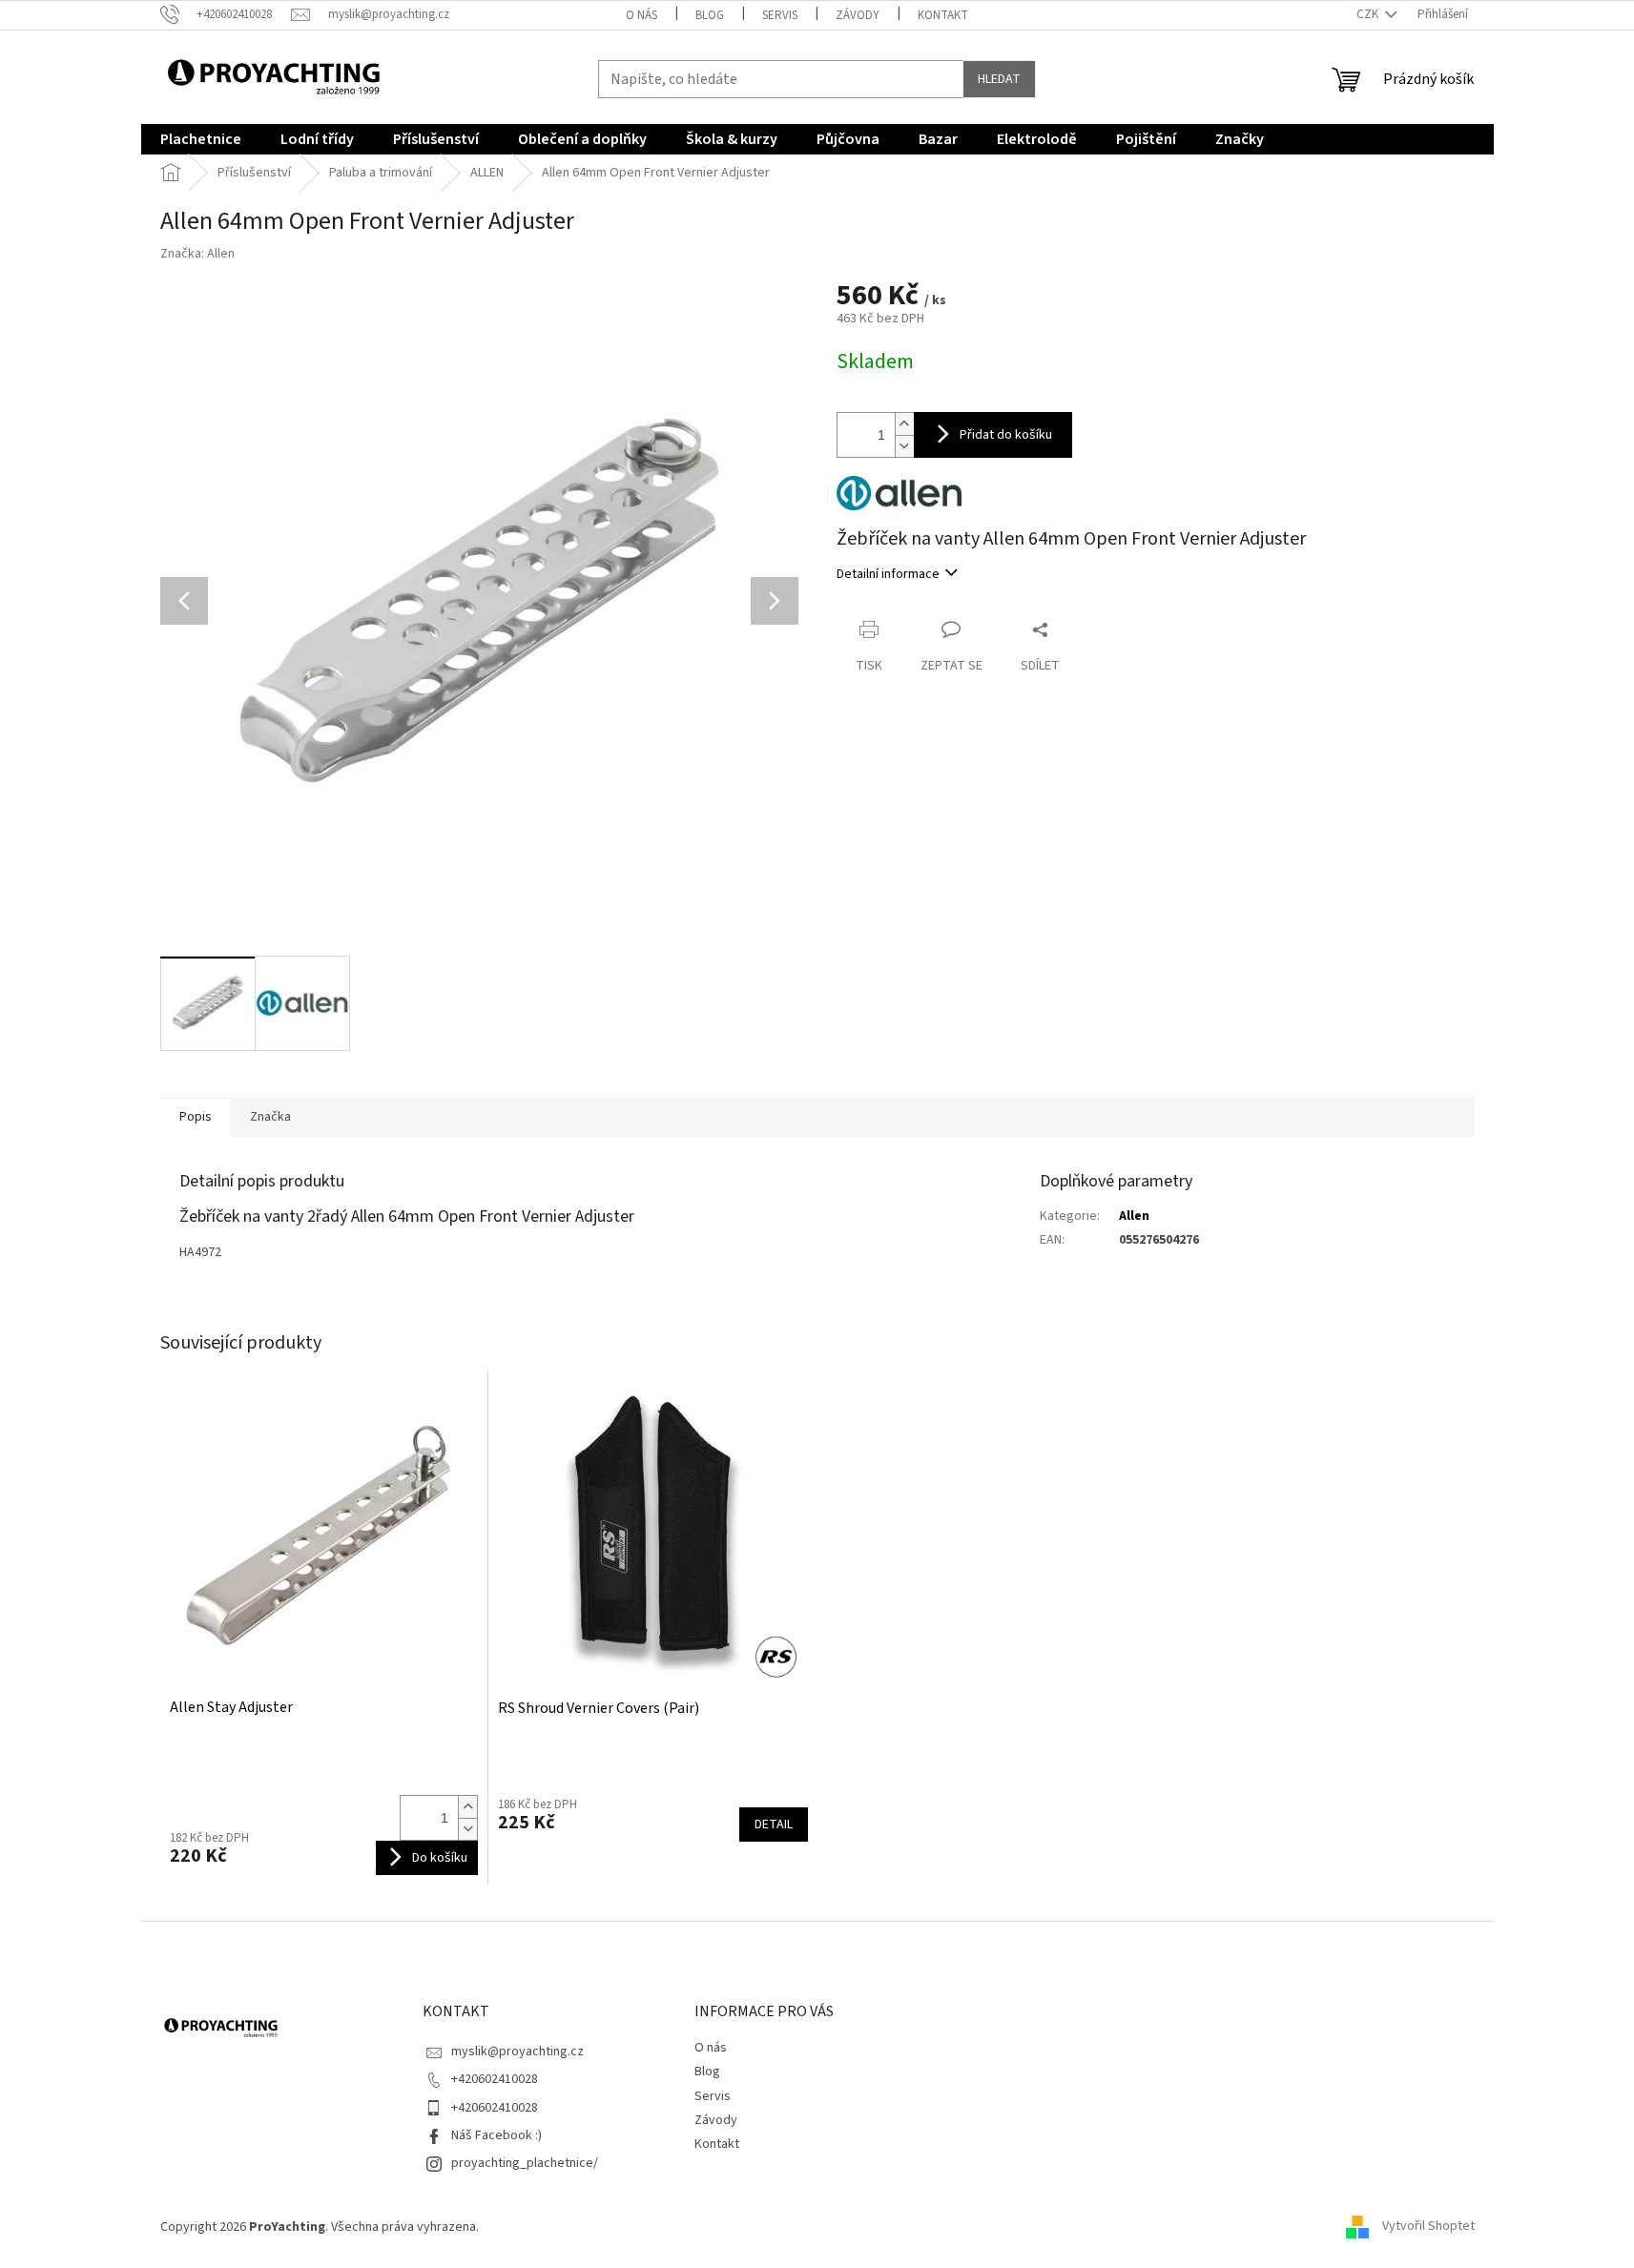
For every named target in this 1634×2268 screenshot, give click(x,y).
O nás (641, 15)
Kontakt (943, 15)
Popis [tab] (196, 1117)
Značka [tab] (270, 1117)
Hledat (999, 79)
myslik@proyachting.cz (517, 2052)
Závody (858, 15)
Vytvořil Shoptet (1428, 2227)
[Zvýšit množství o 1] (904, 424)
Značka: (197, 254)
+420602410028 (495, 2079)
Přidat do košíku (1006, 435)
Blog (710, 15)
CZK (1369, 14)
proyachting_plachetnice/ (525, 2163)
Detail (774, 1825)
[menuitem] (201, 139)
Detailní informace (888, 574)
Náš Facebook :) (496, 2135)
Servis (780, 15)
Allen (1134, 1216)
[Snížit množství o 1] (904, 446)
